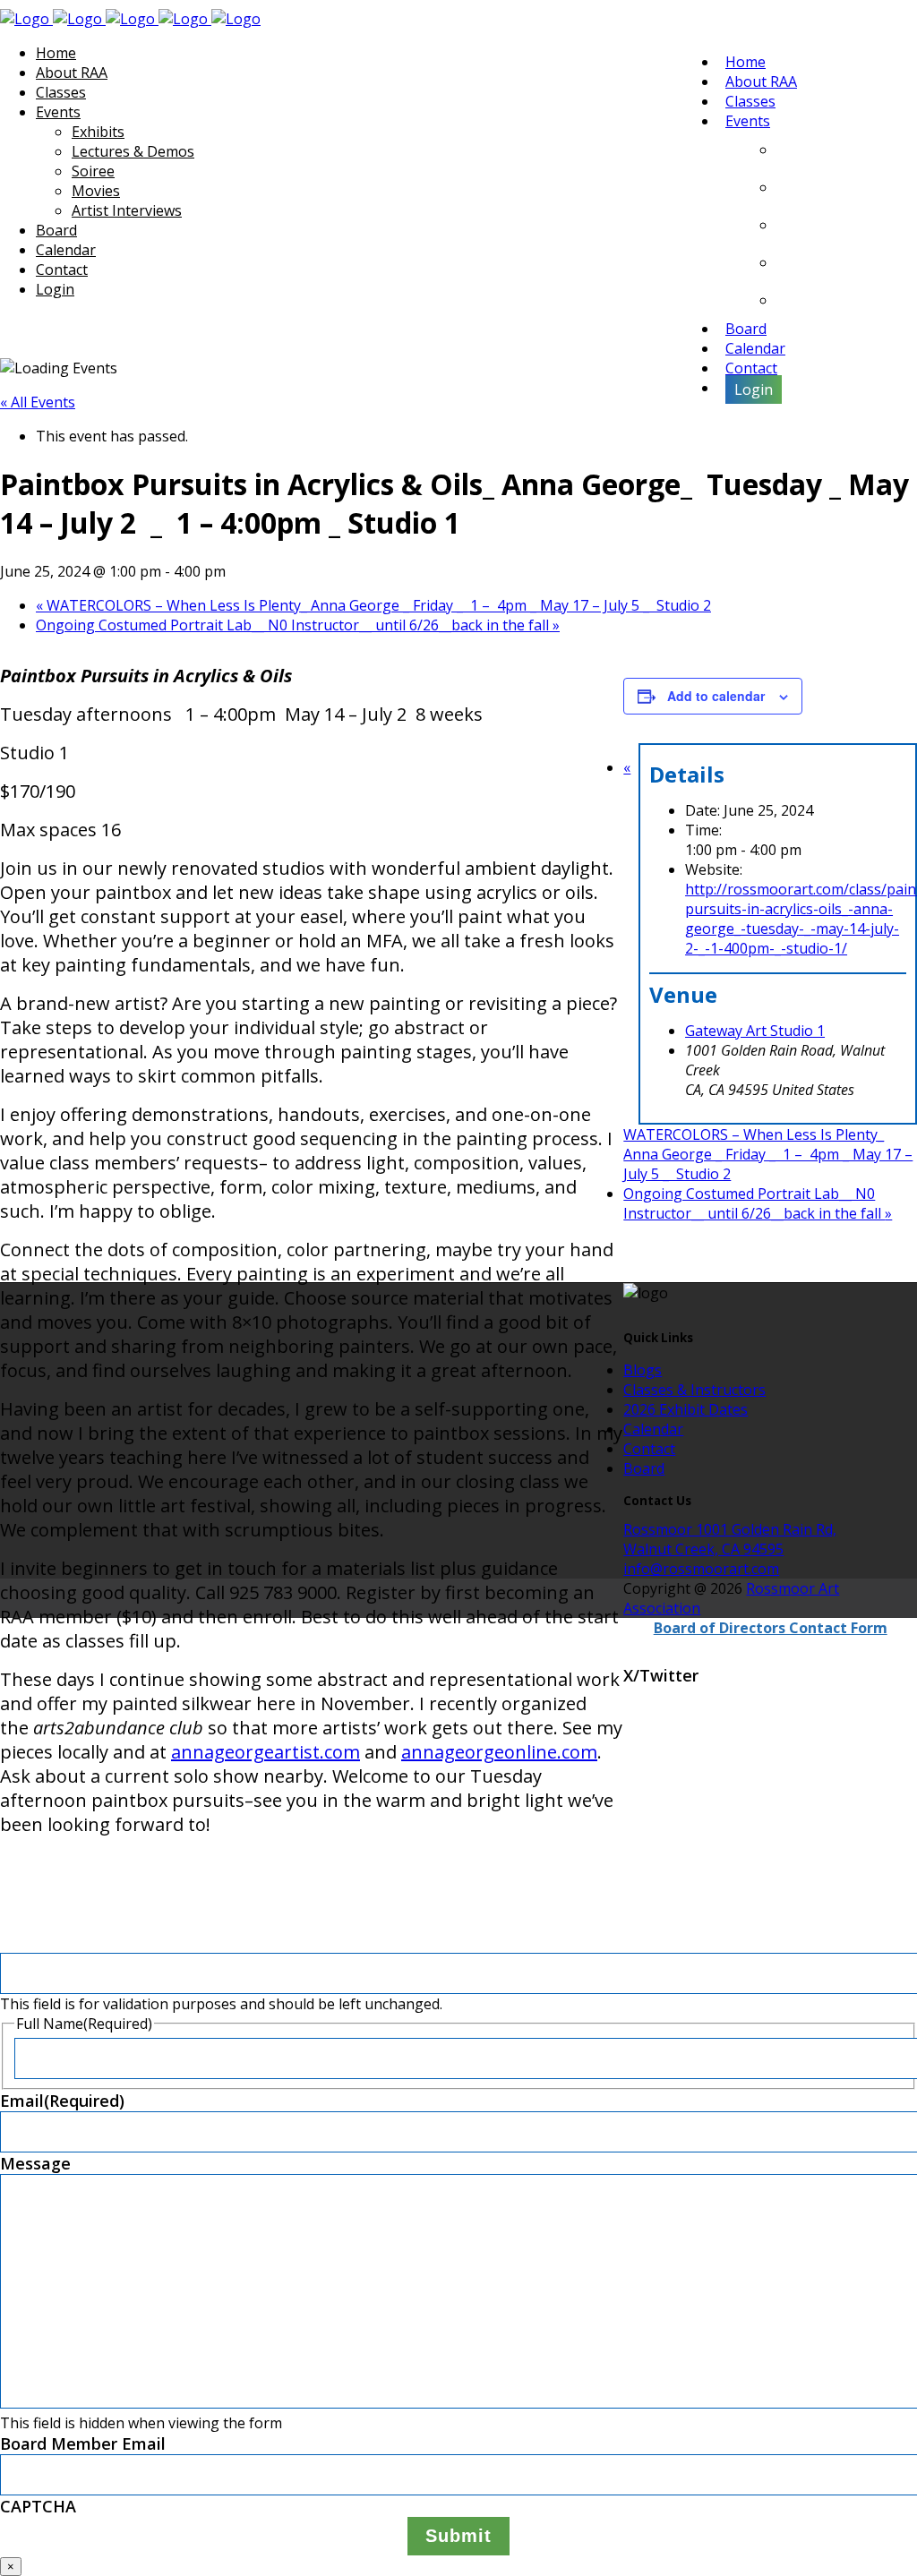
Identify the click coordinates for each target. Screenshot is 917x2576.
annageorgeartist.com (266, 1752)
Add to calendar (716, 696)
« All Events (38, 402)
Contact (649, 1449)
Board (644, 1468)
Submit (458, 2536)
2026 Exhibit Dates (686, 1409)
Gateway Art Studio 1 (755, 1031)
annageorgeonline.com (499, 1752)
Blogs (643, 1370)
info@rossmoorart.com (701, 1569)
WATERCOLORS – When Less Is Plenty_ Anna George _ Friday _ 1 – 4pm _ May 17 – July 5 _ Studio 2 (373, 605)
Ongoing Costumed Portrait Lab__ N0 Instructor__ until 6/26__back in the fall (298, 625)
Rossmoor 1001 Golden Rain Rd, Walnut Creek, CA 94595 (730, 1539)
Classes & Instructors (694, 1390)
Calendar (653, 1429)
